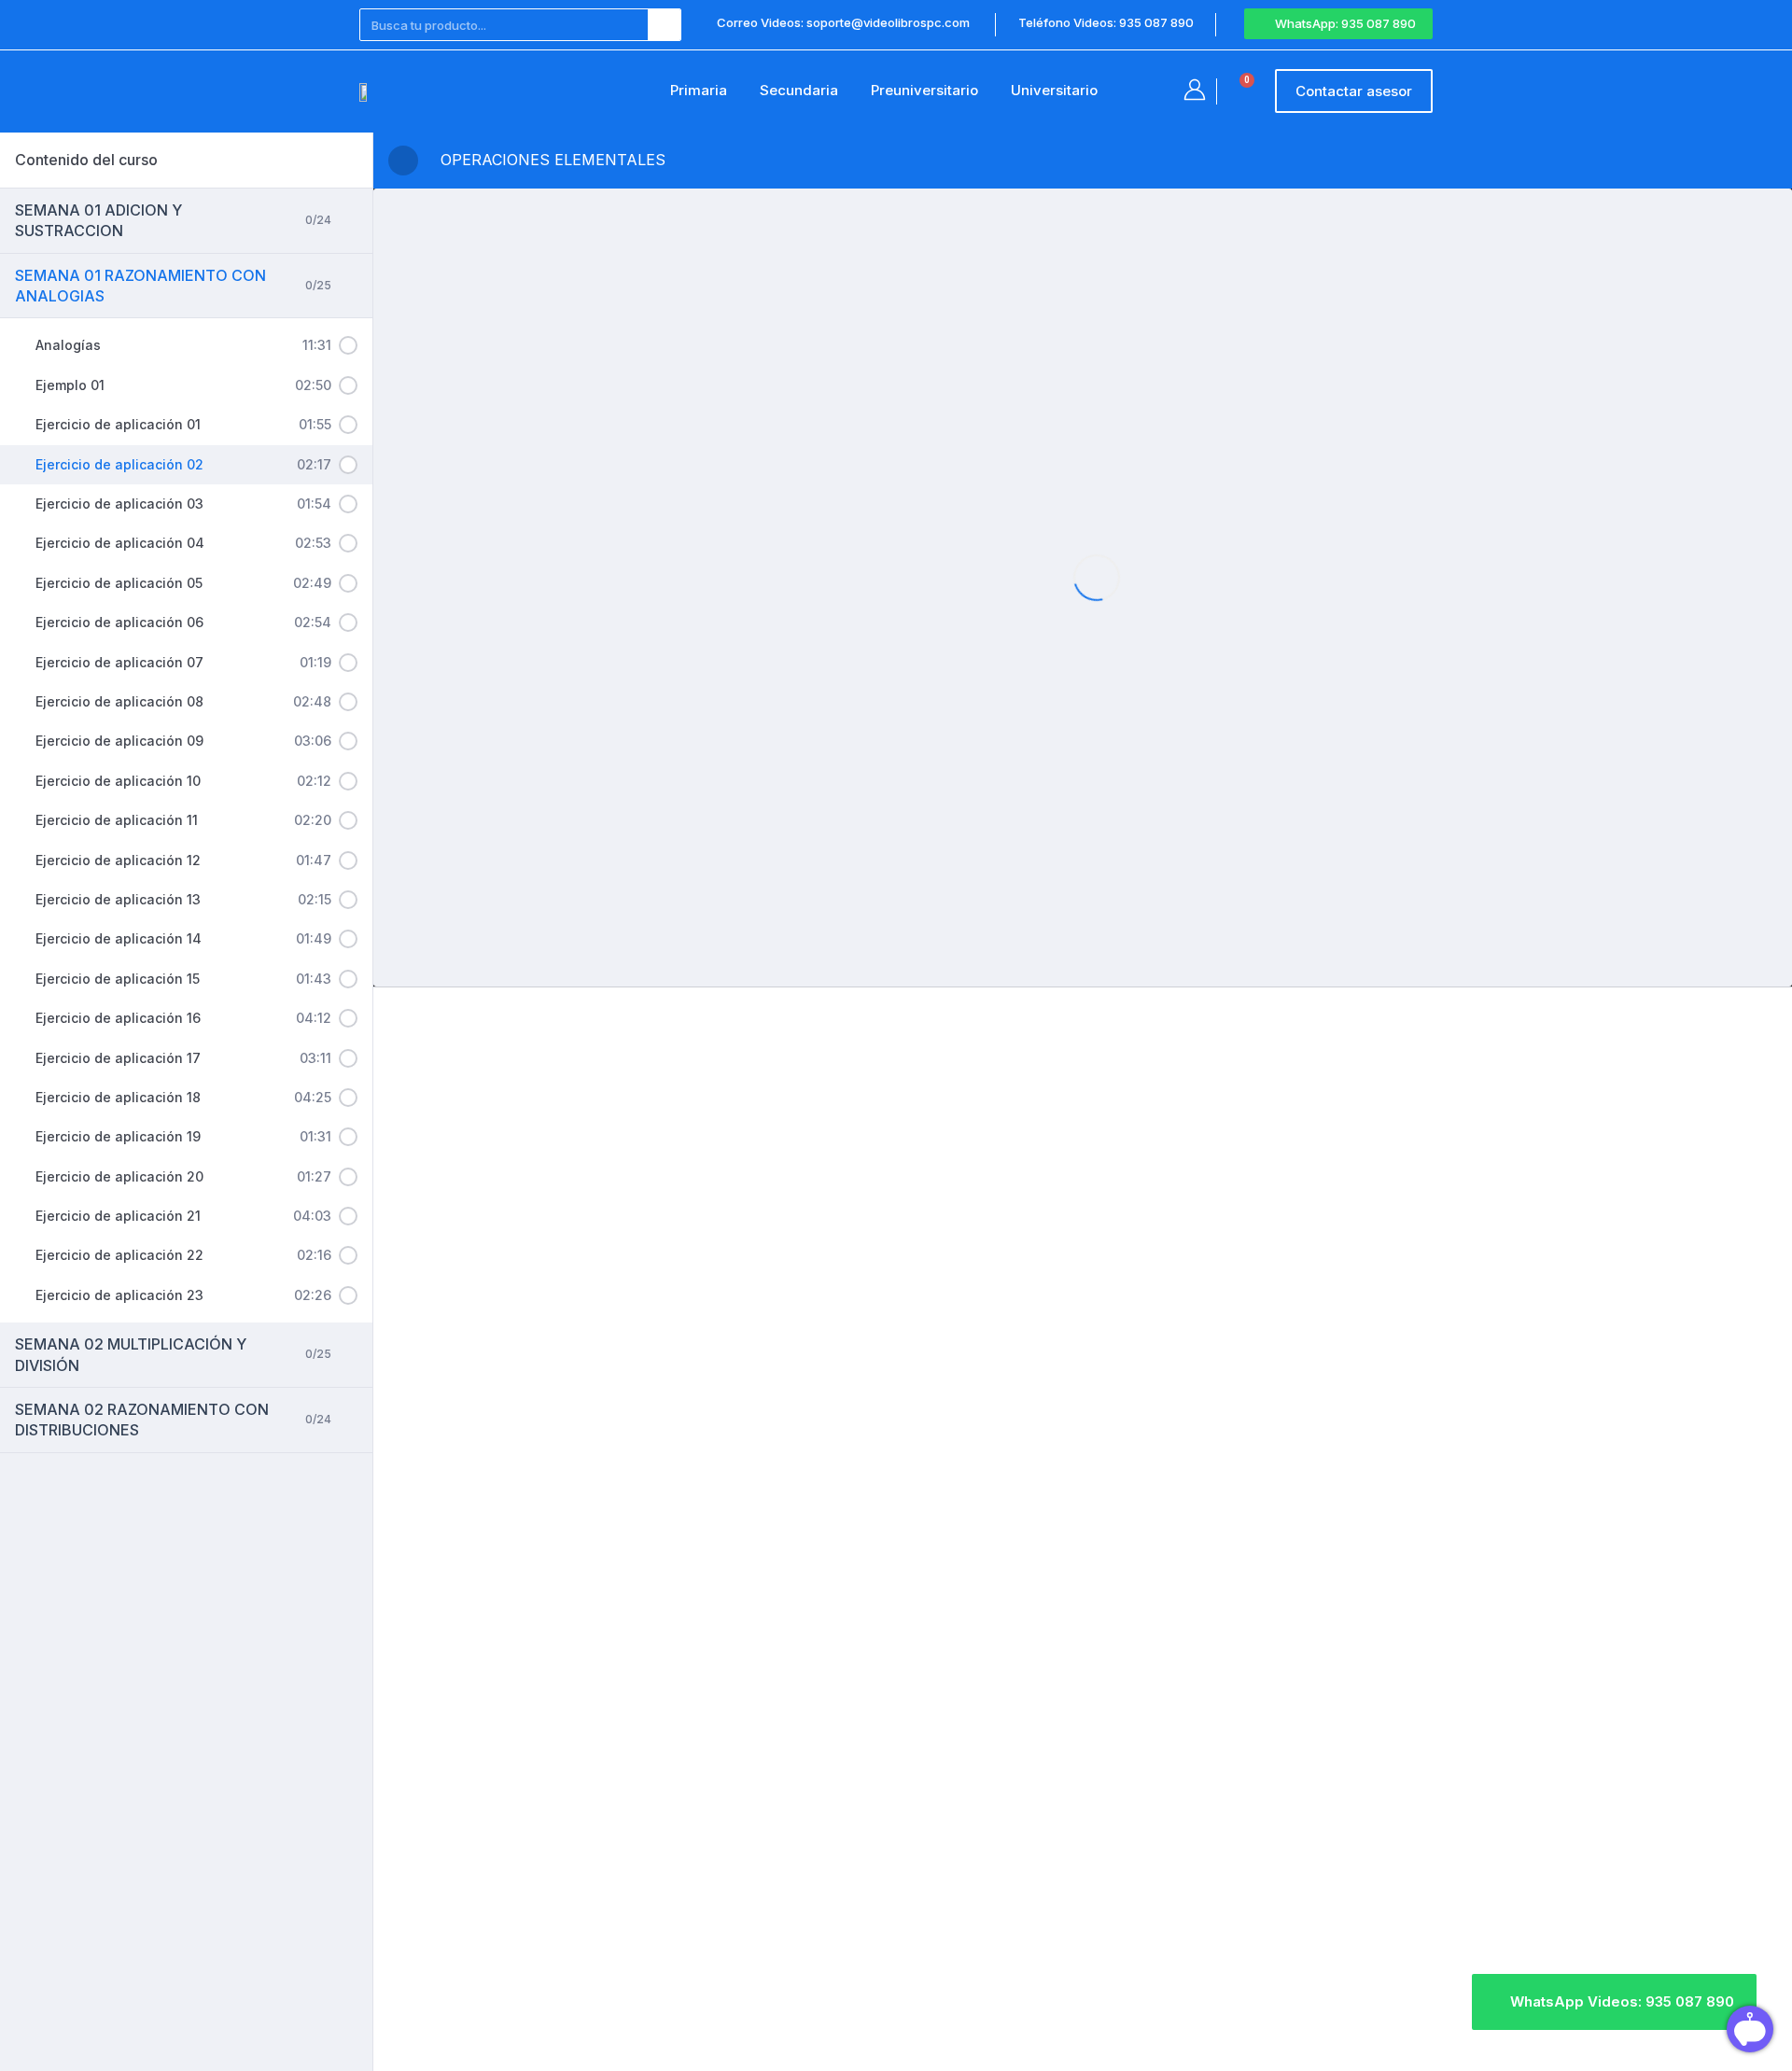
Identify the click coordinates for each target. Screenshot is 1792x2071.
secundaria (799, 90)
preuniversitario (924, 90)
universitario (1054, 90)
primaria (699, 90)
